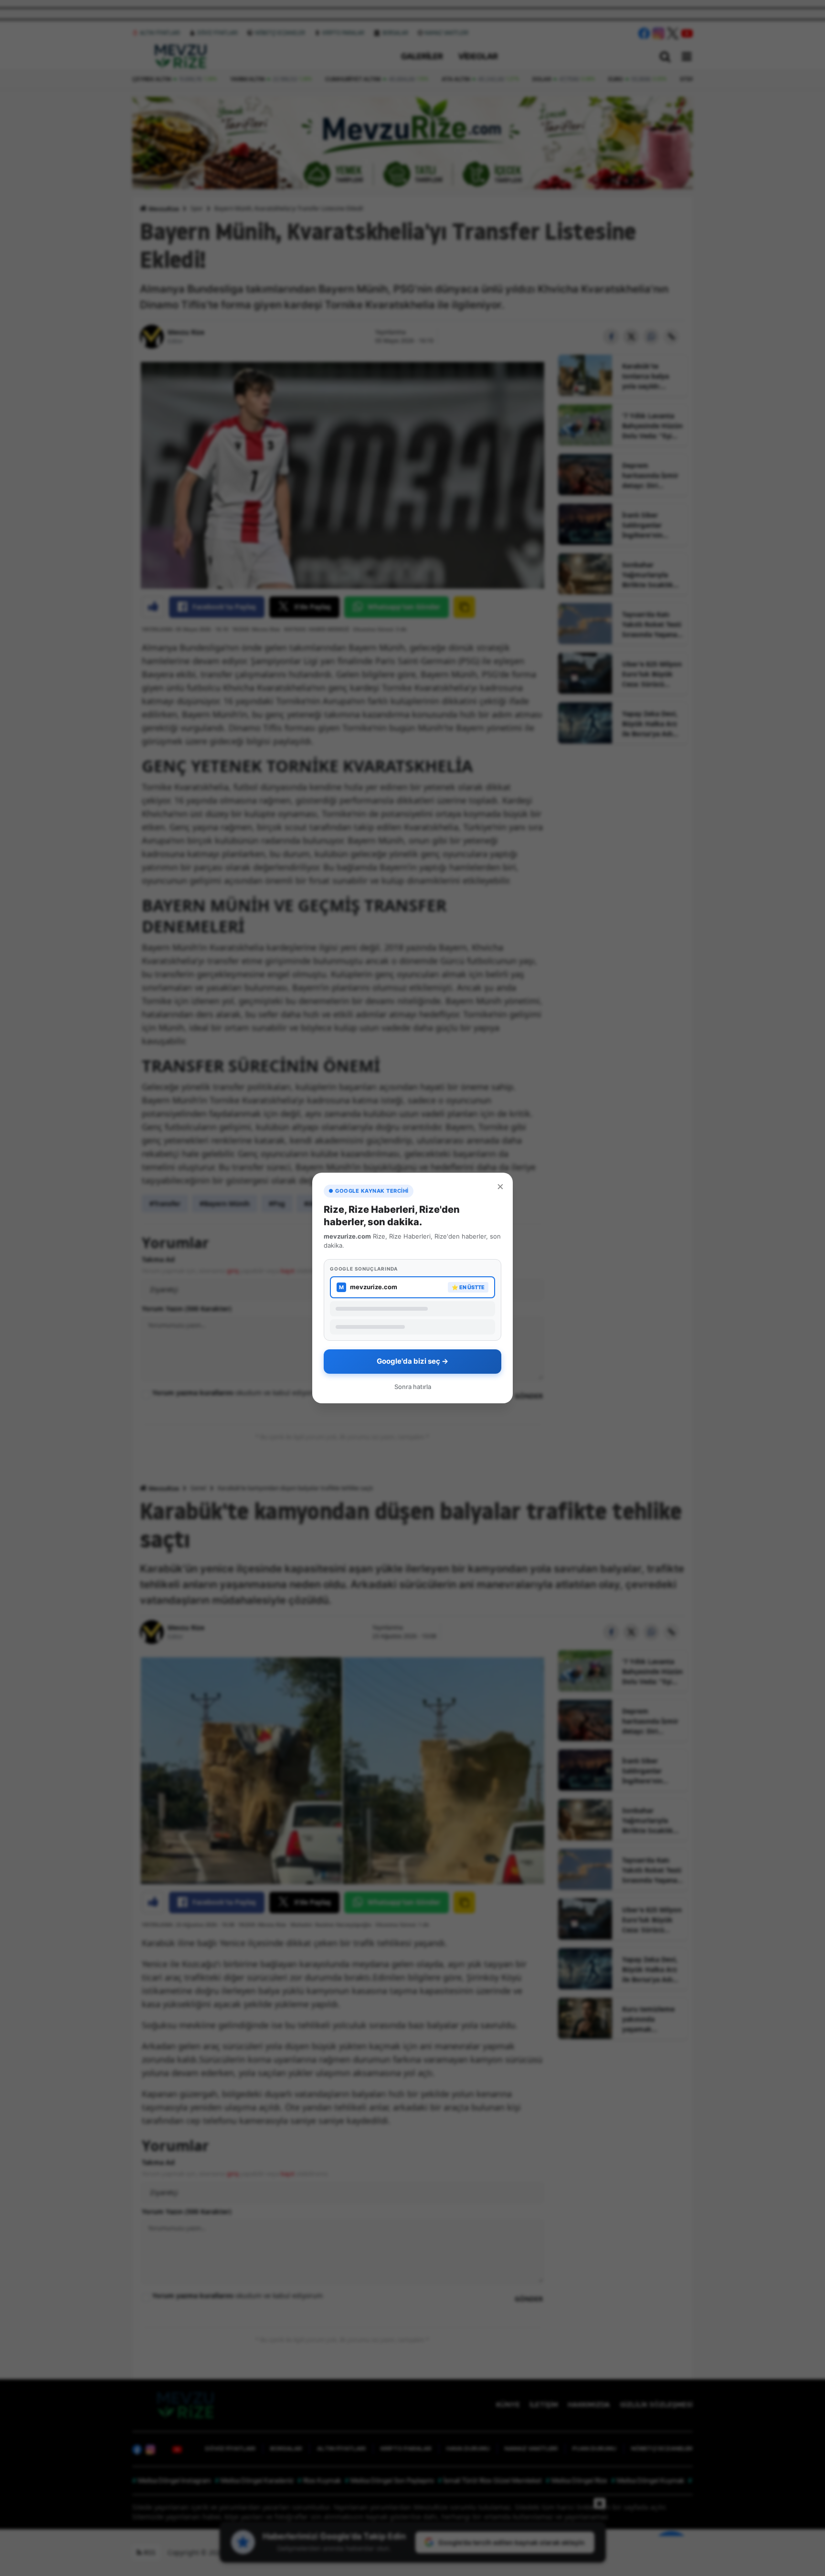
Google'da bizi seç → (412, 1361)
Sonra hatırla (413, 1387)
